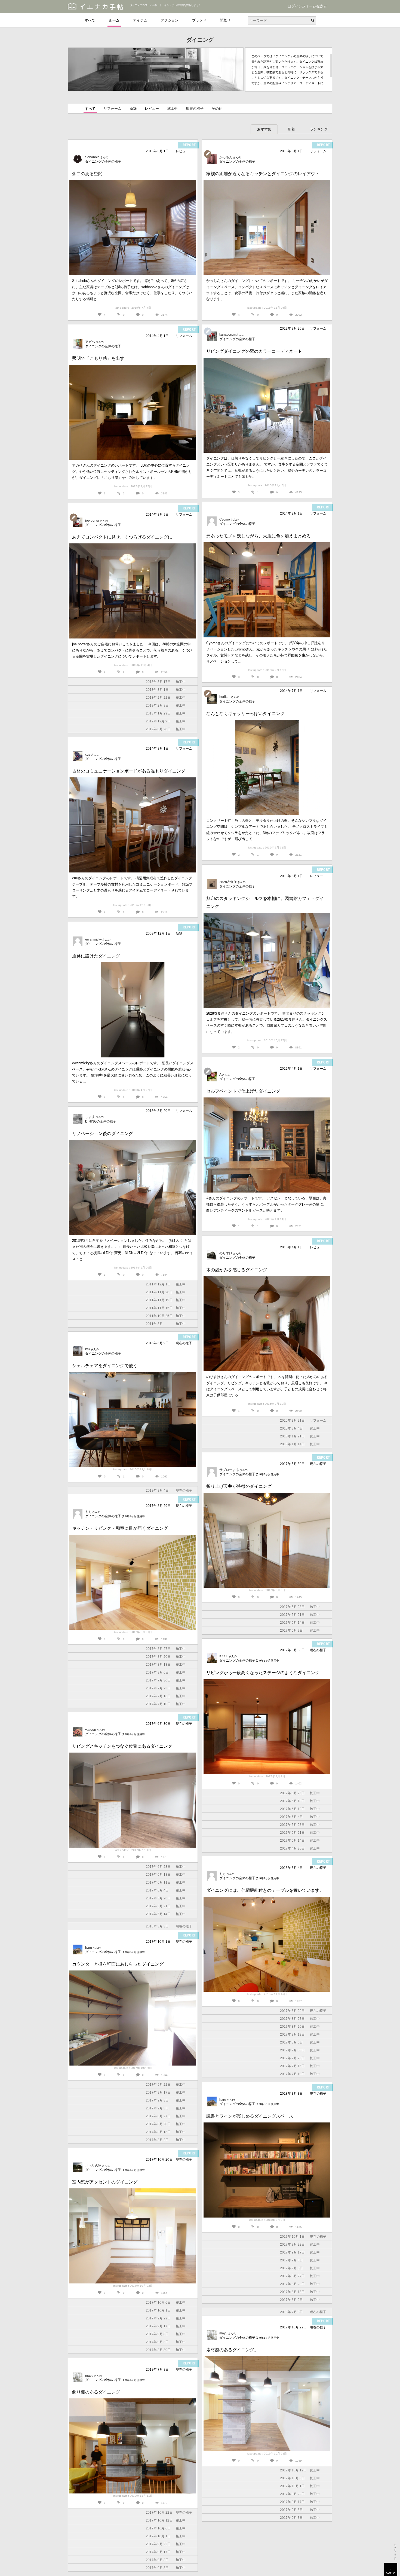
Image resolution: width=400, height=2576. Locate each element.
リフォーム (113, 109)
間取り (225, 20)
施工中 (172, 109)
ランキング (319, 129)
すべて (90, 20)
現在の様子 (195, 109)
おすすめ (264, 129)
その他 (217, 109)
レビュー (152, 109)
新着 (291, 129)
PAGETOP (391, 2569)
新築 (133, 109)
